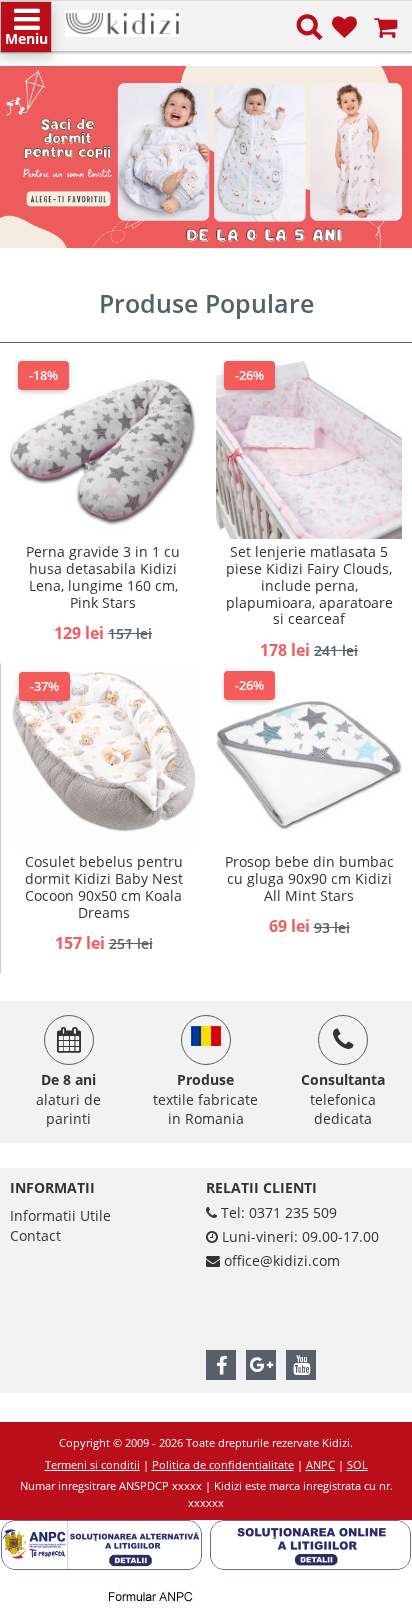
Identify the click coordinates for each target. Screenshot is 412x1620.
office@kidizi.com (282, 1260)
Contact (35, 1235)
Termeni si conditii (92, 1464)
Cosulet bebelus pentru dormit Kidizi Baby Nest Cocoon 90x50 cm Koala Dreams (104, 886)
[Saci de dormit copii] (206, 157)
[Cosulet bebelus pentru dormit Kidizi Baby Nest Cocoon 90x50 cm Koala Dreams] (103, 756)
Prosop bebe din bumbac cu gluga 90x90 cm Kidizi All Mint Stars (309, 878)
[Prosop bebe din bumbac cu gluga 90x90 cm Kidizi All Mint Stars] (309, 756)
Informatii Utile (60, 1215)
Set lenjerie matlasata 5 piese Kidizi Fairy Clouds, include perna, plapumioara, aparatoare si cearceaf (309, 585)
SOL (357, 1464)
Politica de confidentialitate (223, 1464)
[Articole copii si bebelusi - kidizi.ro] (122, 19)
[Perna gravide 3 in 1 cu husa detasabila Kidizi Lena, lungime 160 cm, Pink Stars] (103, 446)
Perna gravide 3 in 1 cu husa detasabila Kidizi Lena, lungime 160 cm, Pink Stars (103, 576)
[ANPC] (105, 1529)
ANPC (320, 1464)
